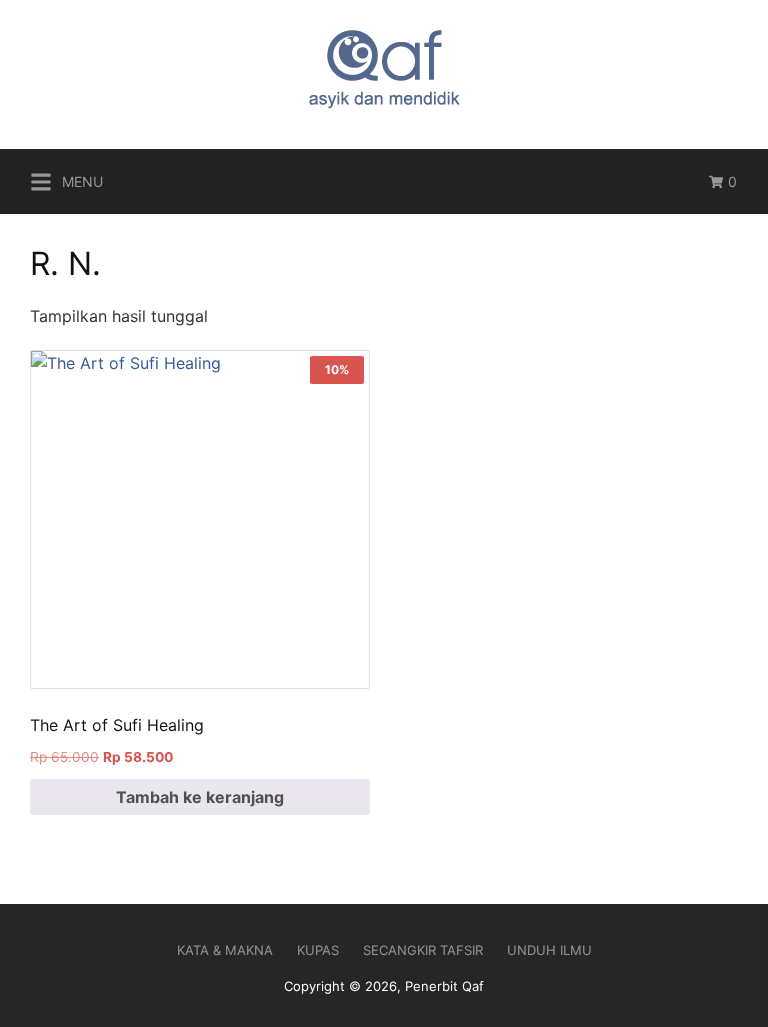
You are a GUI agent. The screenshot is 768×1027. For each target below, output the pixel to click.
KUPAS (318, 950)
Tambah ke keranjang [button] (200, 797)
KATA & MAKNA (225, 950)
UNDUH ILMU (549, 950)
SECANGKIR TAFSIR (423, 950)
